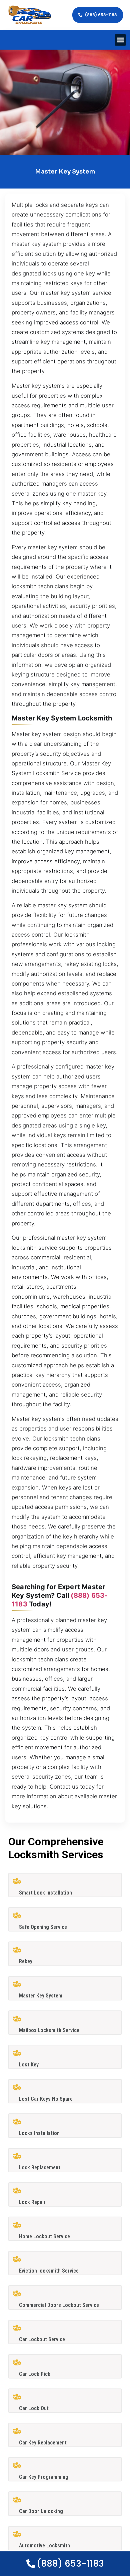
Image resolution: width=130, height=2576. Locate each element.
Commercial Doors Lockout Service (59, 2305)
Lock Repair (32, 2202)
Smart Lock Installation (45, 1893)
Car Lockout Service (42, 2339)
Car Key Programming (44, 2477)
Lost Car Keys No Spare (46, 2099)
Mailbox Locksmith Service (49, 2030)
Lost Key (29, 2065)
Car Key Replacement (43, 2443)
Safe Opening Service (43, 1927)
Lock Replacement (40, 2167)
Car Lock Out (34, 2408)
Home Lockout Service (44, 2236)
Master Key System (41, 1996)
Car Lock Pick (35, 2374)
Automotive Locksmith (44, 2546)
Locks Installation (39, 2133)
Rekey (26, 1961)
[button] (120, 40)
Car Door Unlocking (41, 2511)
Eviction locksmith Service (49, 2271)
